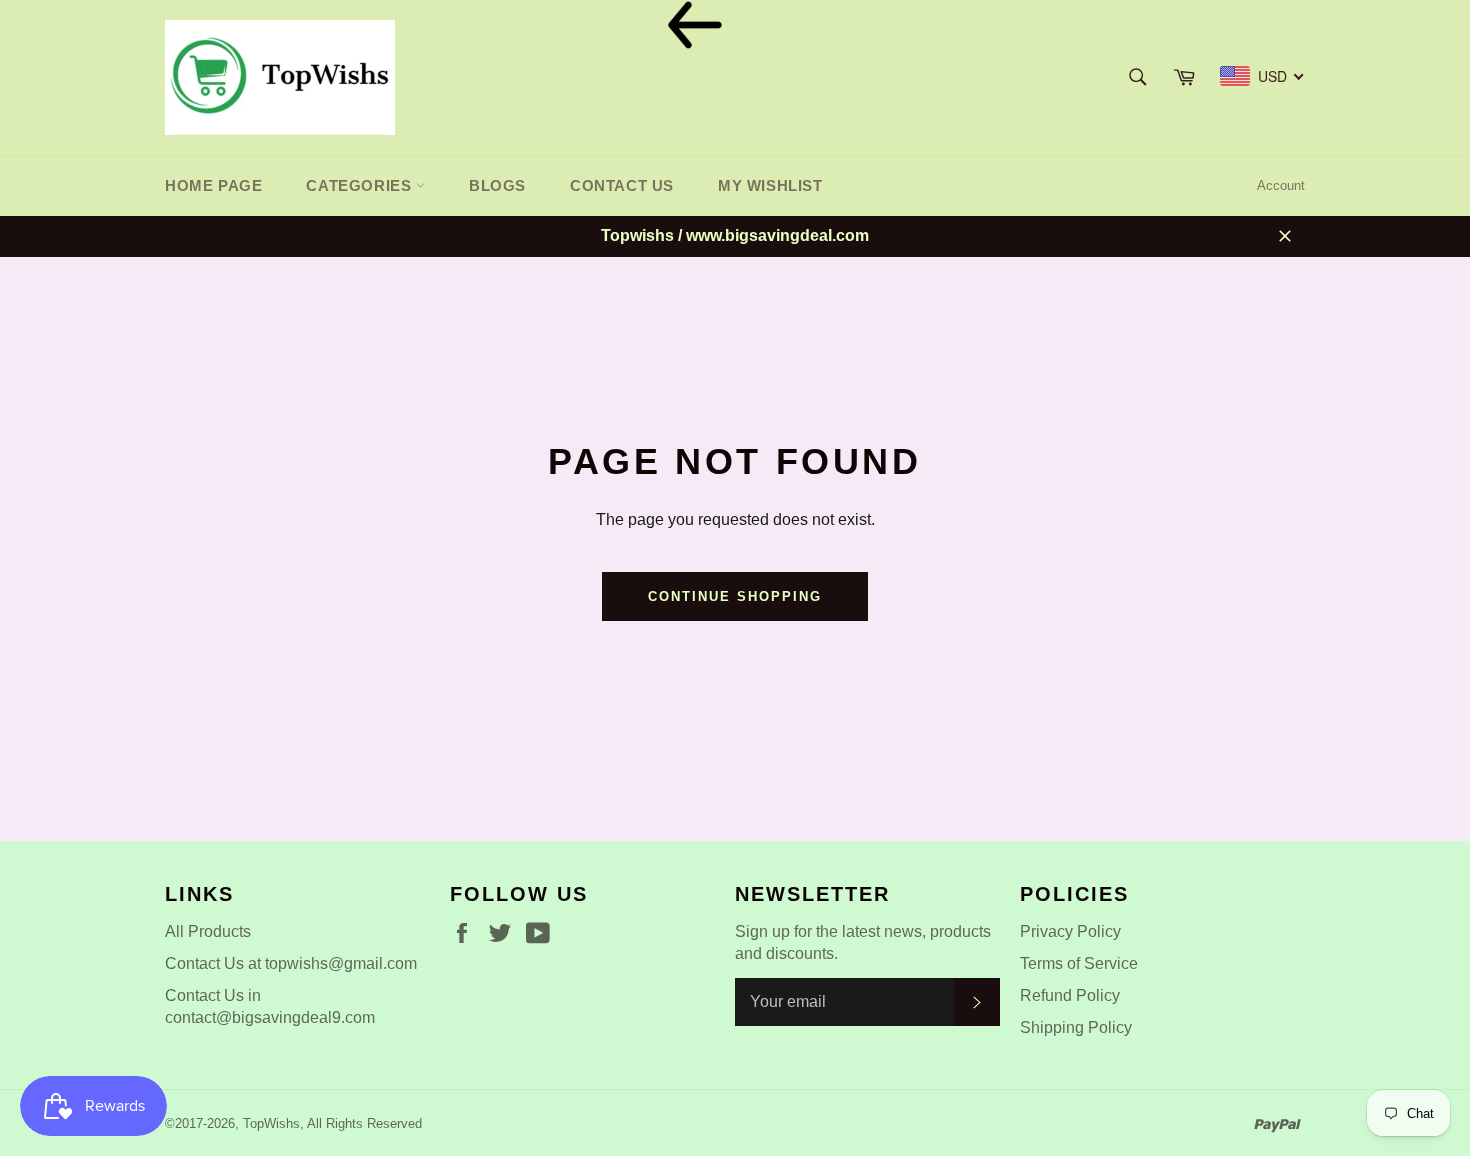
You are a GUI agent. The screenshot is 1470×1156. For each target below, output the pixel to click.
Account (1281, 185)
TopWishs (271, 1123)
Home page (213, 186)
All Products (208, 931)
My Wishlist (770, 186)
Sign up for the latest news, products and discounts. (863, 942)
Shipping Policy (1076, 1027)
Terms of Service (1079, 963)
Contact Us (622, 186)
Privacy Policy (1070, 931)
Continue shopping (734, 596)
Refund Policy (1070, 995)
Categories (361, 186)
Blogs (497, 186)
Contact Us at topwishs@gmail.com (291, 963)
